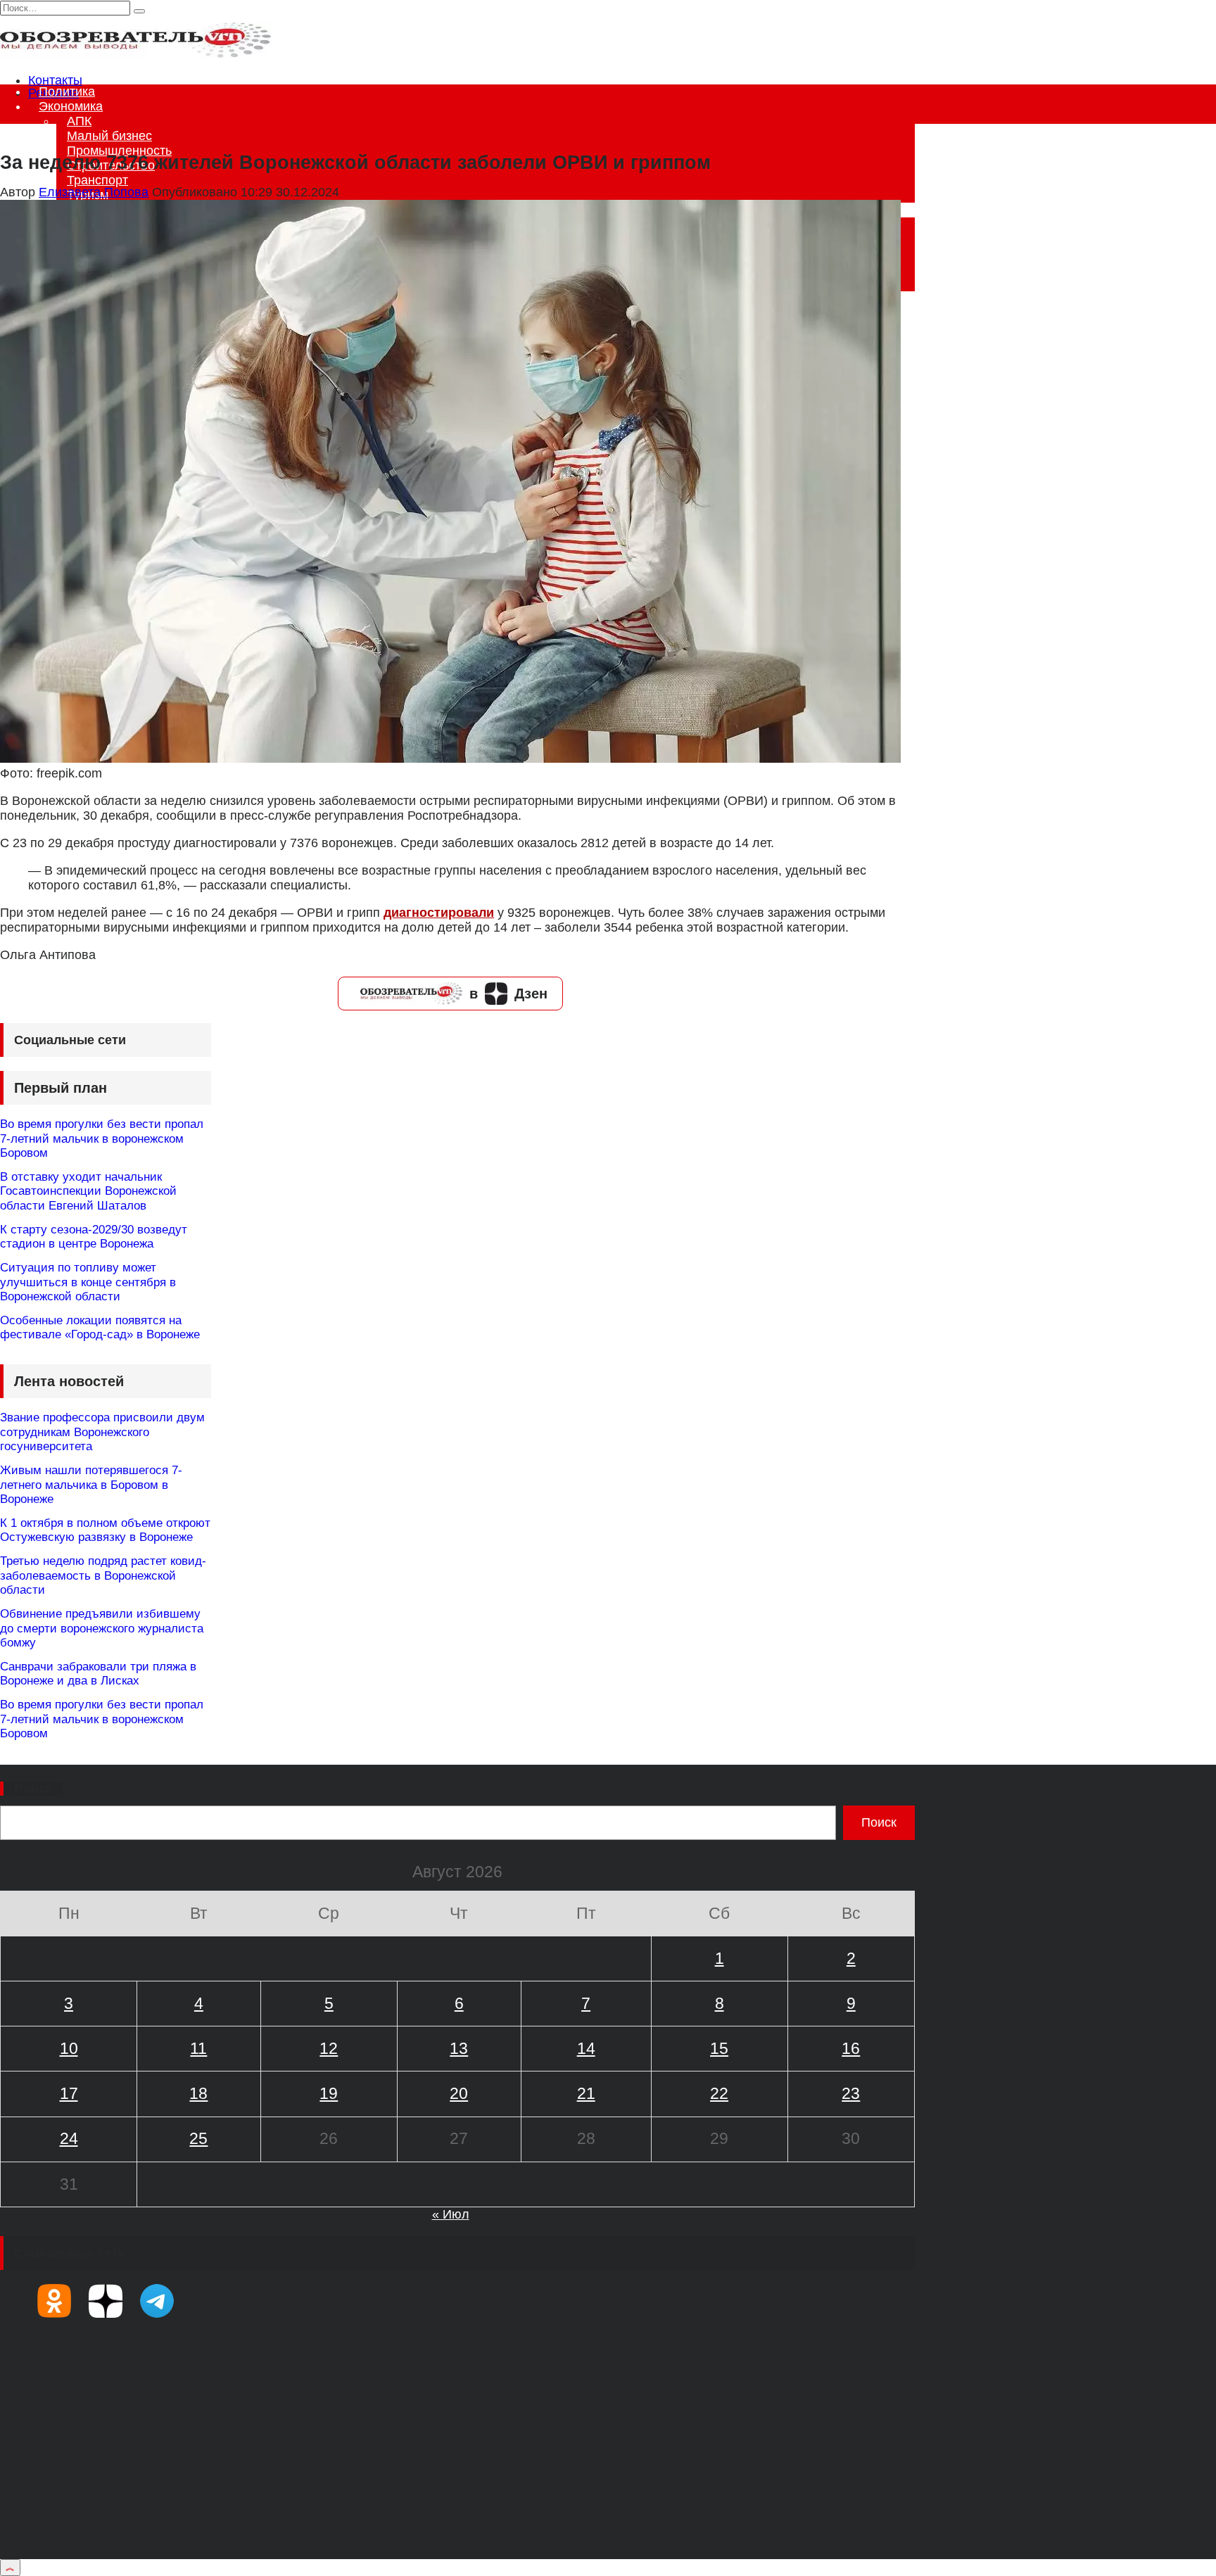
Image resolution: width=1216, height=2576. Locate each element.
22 (719, 2093)
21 (586, 2093)
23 (851, 2093)
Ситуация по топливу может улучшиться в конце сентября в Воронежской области (88, 1282)
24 (69, 2138)
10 (69, 2048)
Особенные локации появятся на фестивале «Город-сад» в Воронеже (100, 1327)
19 (329, 2093)
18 (198, 2093)
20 (459, 2093)
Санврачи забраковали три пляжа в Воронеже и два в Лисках (98, 1674)
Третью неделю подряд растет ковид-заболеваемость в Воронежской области (103, 1575)
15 (719, 2048)
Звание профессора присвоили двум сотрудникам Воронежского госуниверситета (102, 1432)
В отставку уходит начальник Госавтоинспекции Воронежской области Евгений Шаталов (88, 1191)
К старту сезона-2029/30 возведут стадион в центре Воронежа (94, 1237)
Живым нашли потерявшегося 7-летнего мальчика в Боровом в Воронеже (91, 1485)
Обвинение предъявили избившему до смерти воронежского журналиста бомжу (102, 1628)
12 (329, 2048)
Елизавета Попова (94, 192)
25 (198, 2138)
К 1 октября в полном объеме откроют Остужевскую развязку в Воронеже (105, 1530)
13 (459, 2048)
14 (586, 2048)
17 (69, 2093)
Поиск (33, 1789)
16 (851, 2048)
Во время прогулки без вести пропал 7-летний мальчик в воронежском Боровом (102, 1138)
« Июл (451, 2214)
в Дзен (508, 994)
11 (198, 2048)
